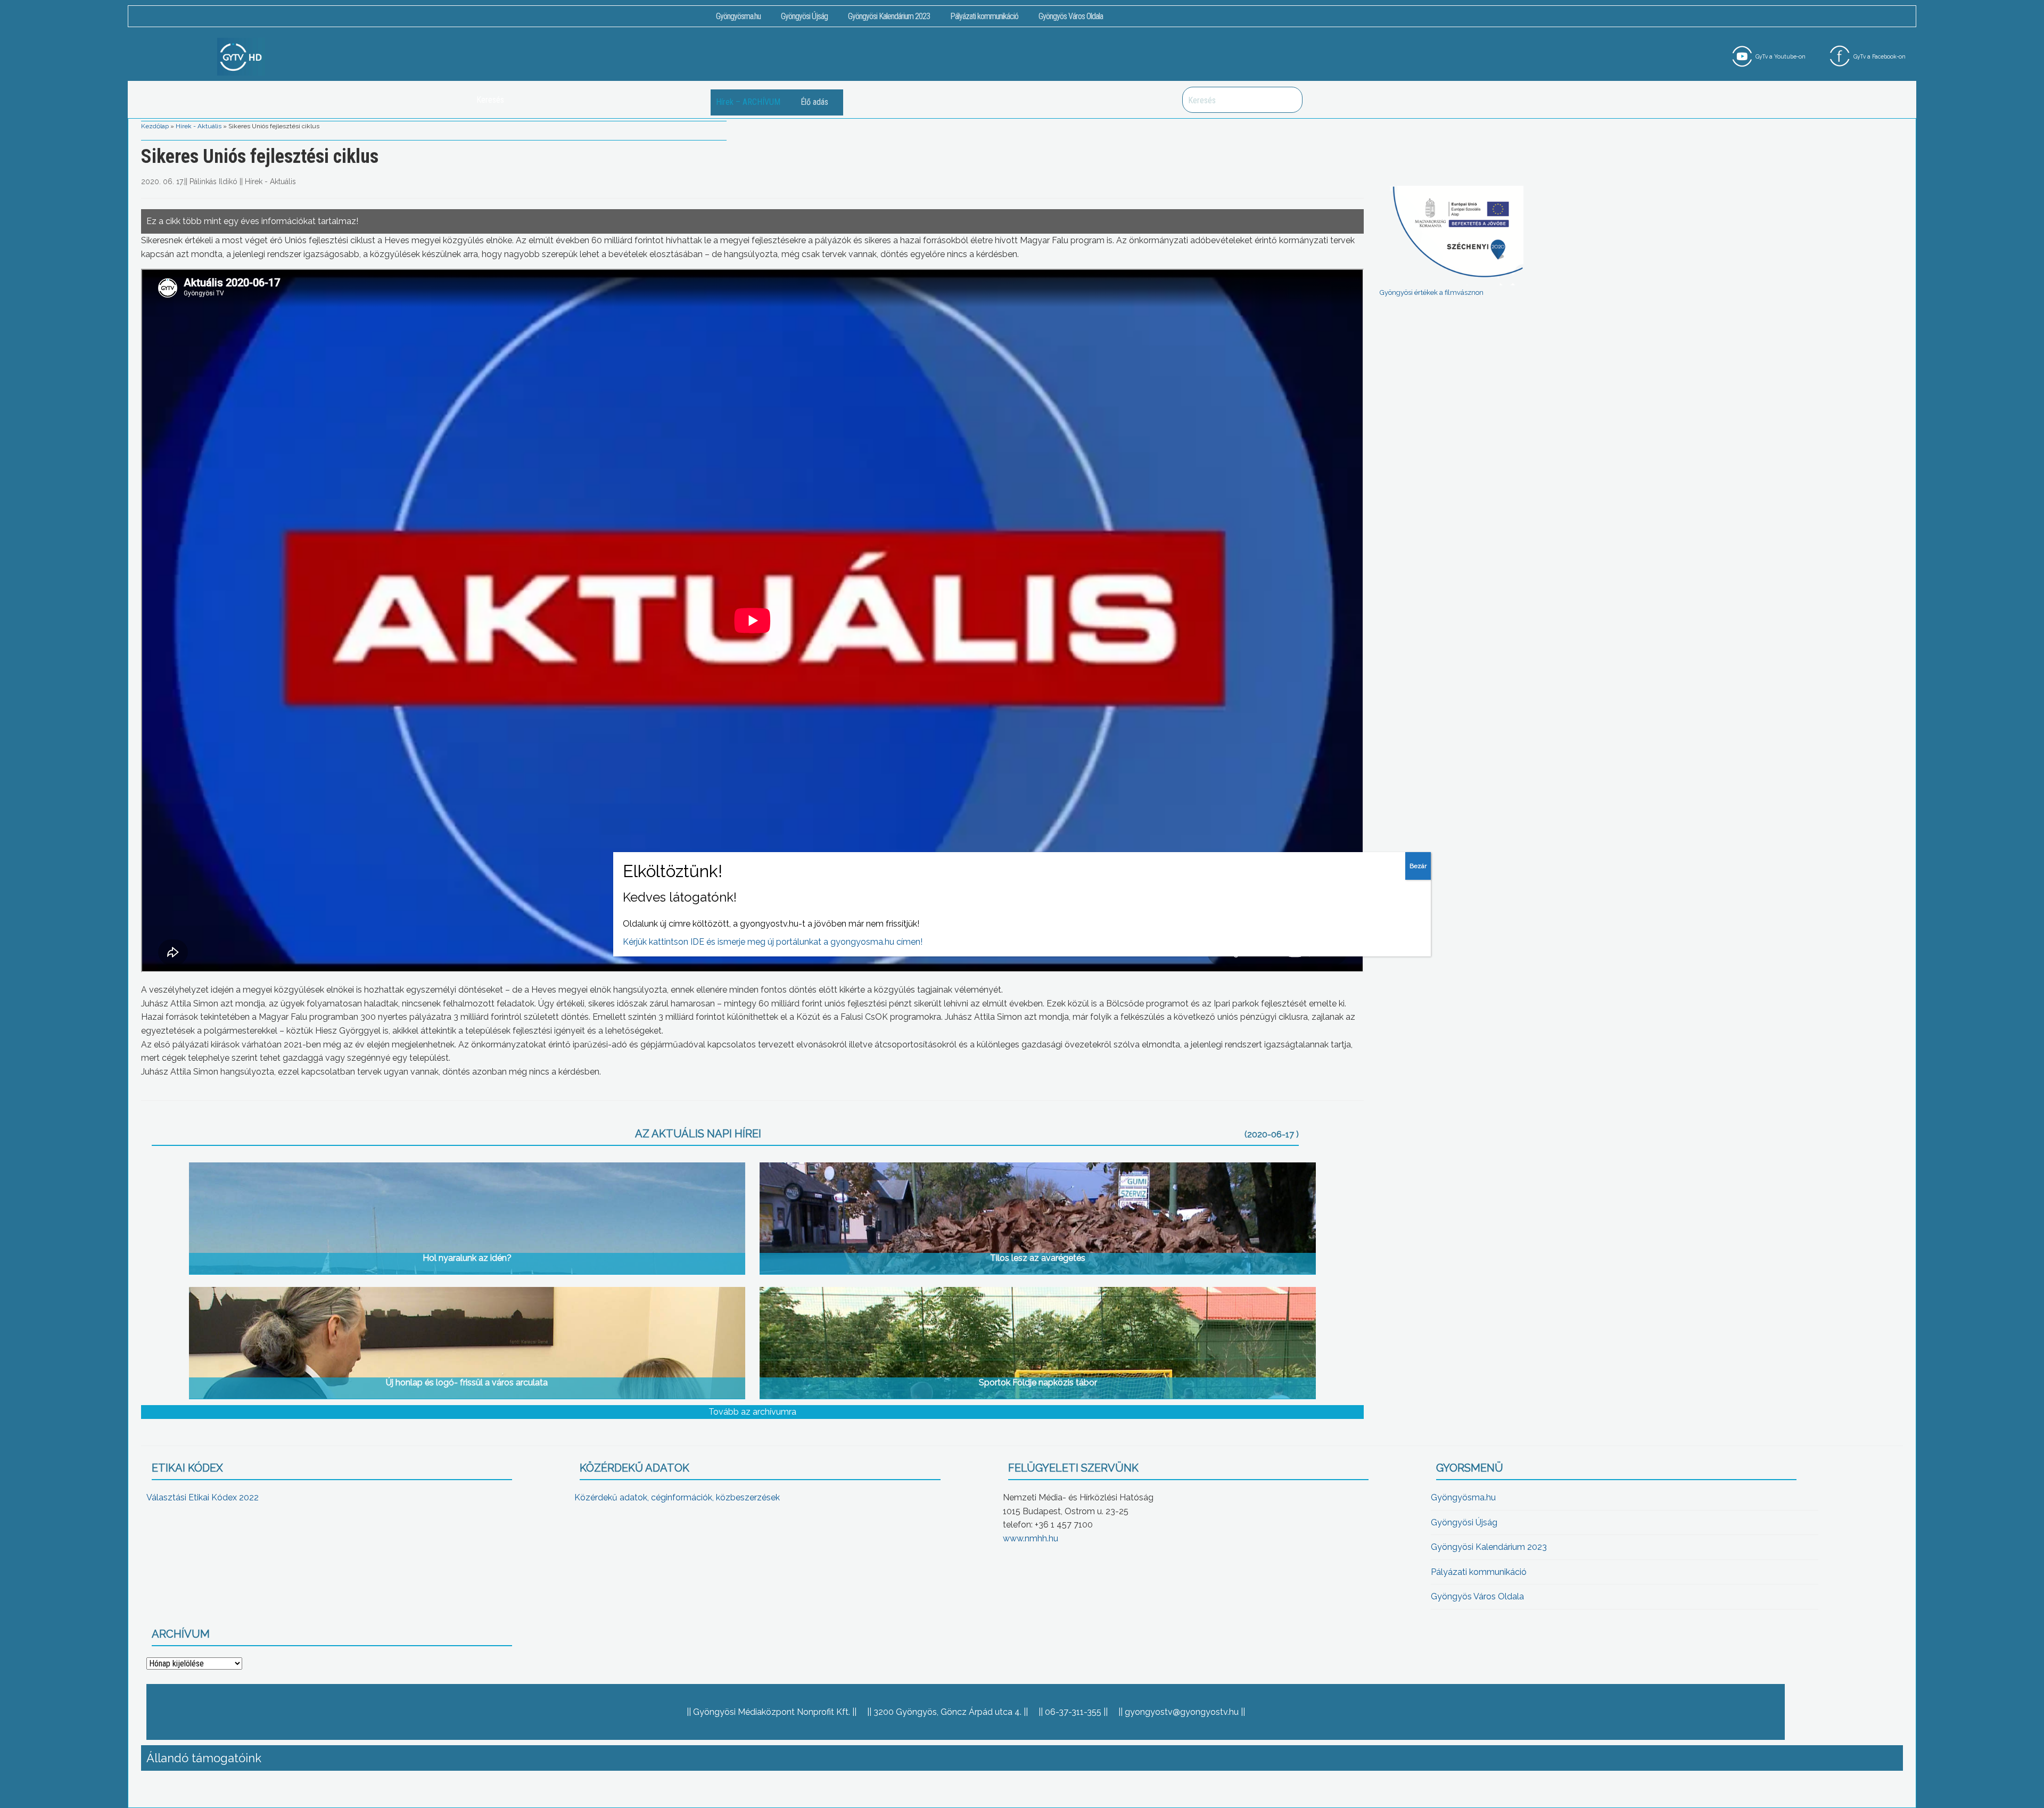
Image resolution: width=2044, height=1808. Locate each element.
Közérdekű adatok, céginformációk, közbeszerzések (677, 1497)
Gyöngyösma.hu (738, 16)
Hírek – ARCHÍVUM (748, 102)
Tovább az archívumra (752, 1412)
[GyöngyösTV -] (241, 56)
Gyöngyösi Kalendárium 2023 (889, 16)
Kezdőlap (155, 126)
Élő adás (814, 102)
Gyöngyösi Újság (804, 16)
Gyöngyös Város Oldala (1071, 16)
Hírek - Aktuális (199, 126)
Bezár (1418, 866)
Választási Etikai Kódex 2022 (203, 1497)
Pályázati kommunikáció (984, 16)
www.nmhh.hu (1031, 1538)
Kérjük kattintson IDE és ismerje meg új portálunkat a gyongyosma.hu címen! (773, 942)
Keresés (1289, 100)
